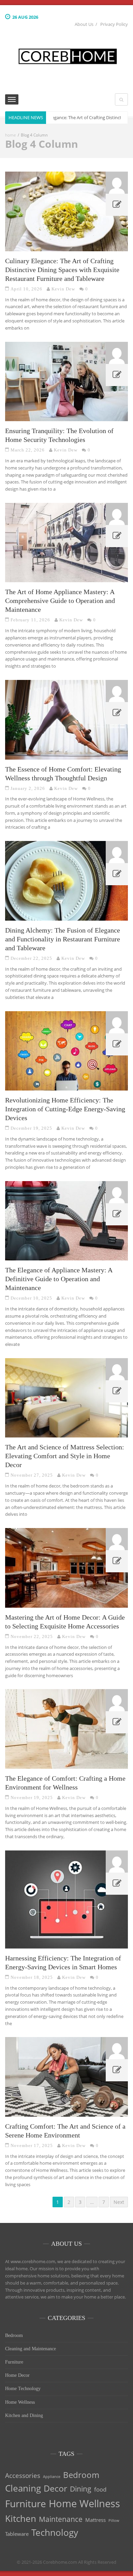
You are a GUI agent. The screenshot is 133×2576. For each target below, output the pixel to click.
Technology (55, 2532)
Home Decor (17, 2375)
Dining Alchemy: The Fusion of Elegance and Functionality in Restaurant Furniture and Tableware (63, 939)
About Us (84, 24)
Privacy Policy (114, 24)
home (11, 135)
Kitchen (21, 2518)
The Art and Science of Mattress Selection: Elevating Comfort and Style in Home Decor (65, 1456)
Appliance (52, 2477)
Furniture (14, 2362)
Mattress (95, 2520)
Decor (55, 2488)
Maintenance (61, 2519)
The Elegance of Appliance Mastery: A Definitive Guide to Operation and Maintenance (59, 1279)
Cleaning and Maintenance (31, 2349)
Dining (81, 2489)
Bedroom (14, 2335)
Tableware (17, 2534)
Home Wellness (20, 2402)
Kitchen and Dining (24, 2415)
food (100, 2489)
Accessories (23, 2475)
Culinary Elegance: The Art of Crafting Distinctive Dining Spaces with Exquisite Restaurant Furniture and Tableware (62, 270)
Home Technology (23, 2389)
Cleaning (23, 2488)
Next (119, 2202)
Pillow (114, 2521)
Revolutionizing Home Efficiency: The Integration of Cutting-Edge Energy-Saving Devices (65, 1109)
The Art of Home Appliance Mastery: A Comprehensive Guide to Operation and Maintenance (60, 601)
